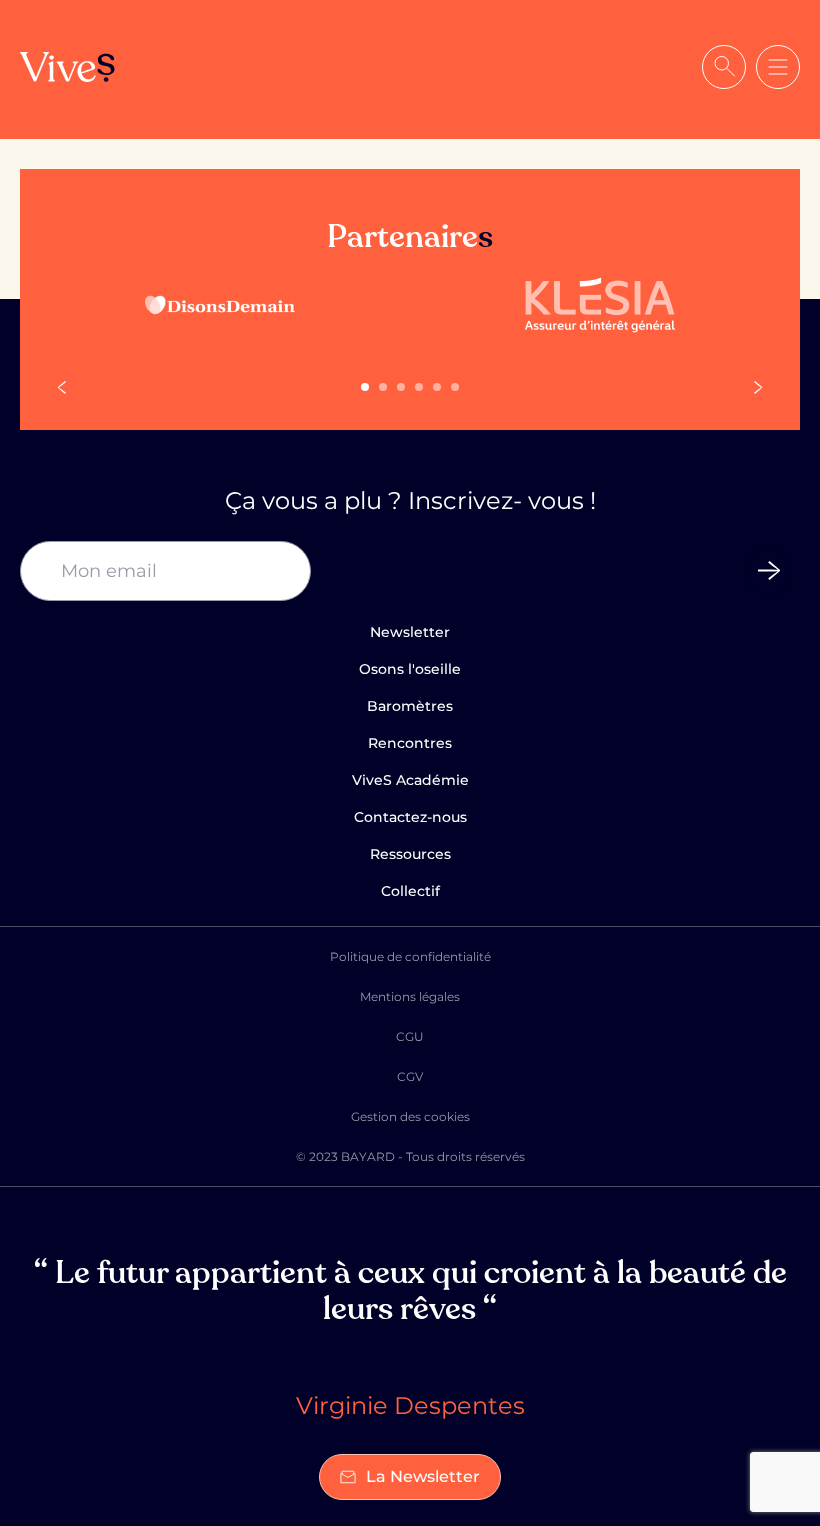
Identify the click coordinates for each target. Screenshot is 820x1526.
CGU (410, 1036)
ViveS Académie (410, 780)
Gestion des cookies (410, 1116)
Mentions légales (410, 996)
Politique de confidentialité (410, 956)
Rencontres (410, 743)
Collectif (410, 891)
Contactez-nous (410, 817)
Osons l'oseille (410, 669)
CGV (410, 1076)
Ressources (410, 854)
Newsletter (410, 632)
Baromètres (410, 706)
